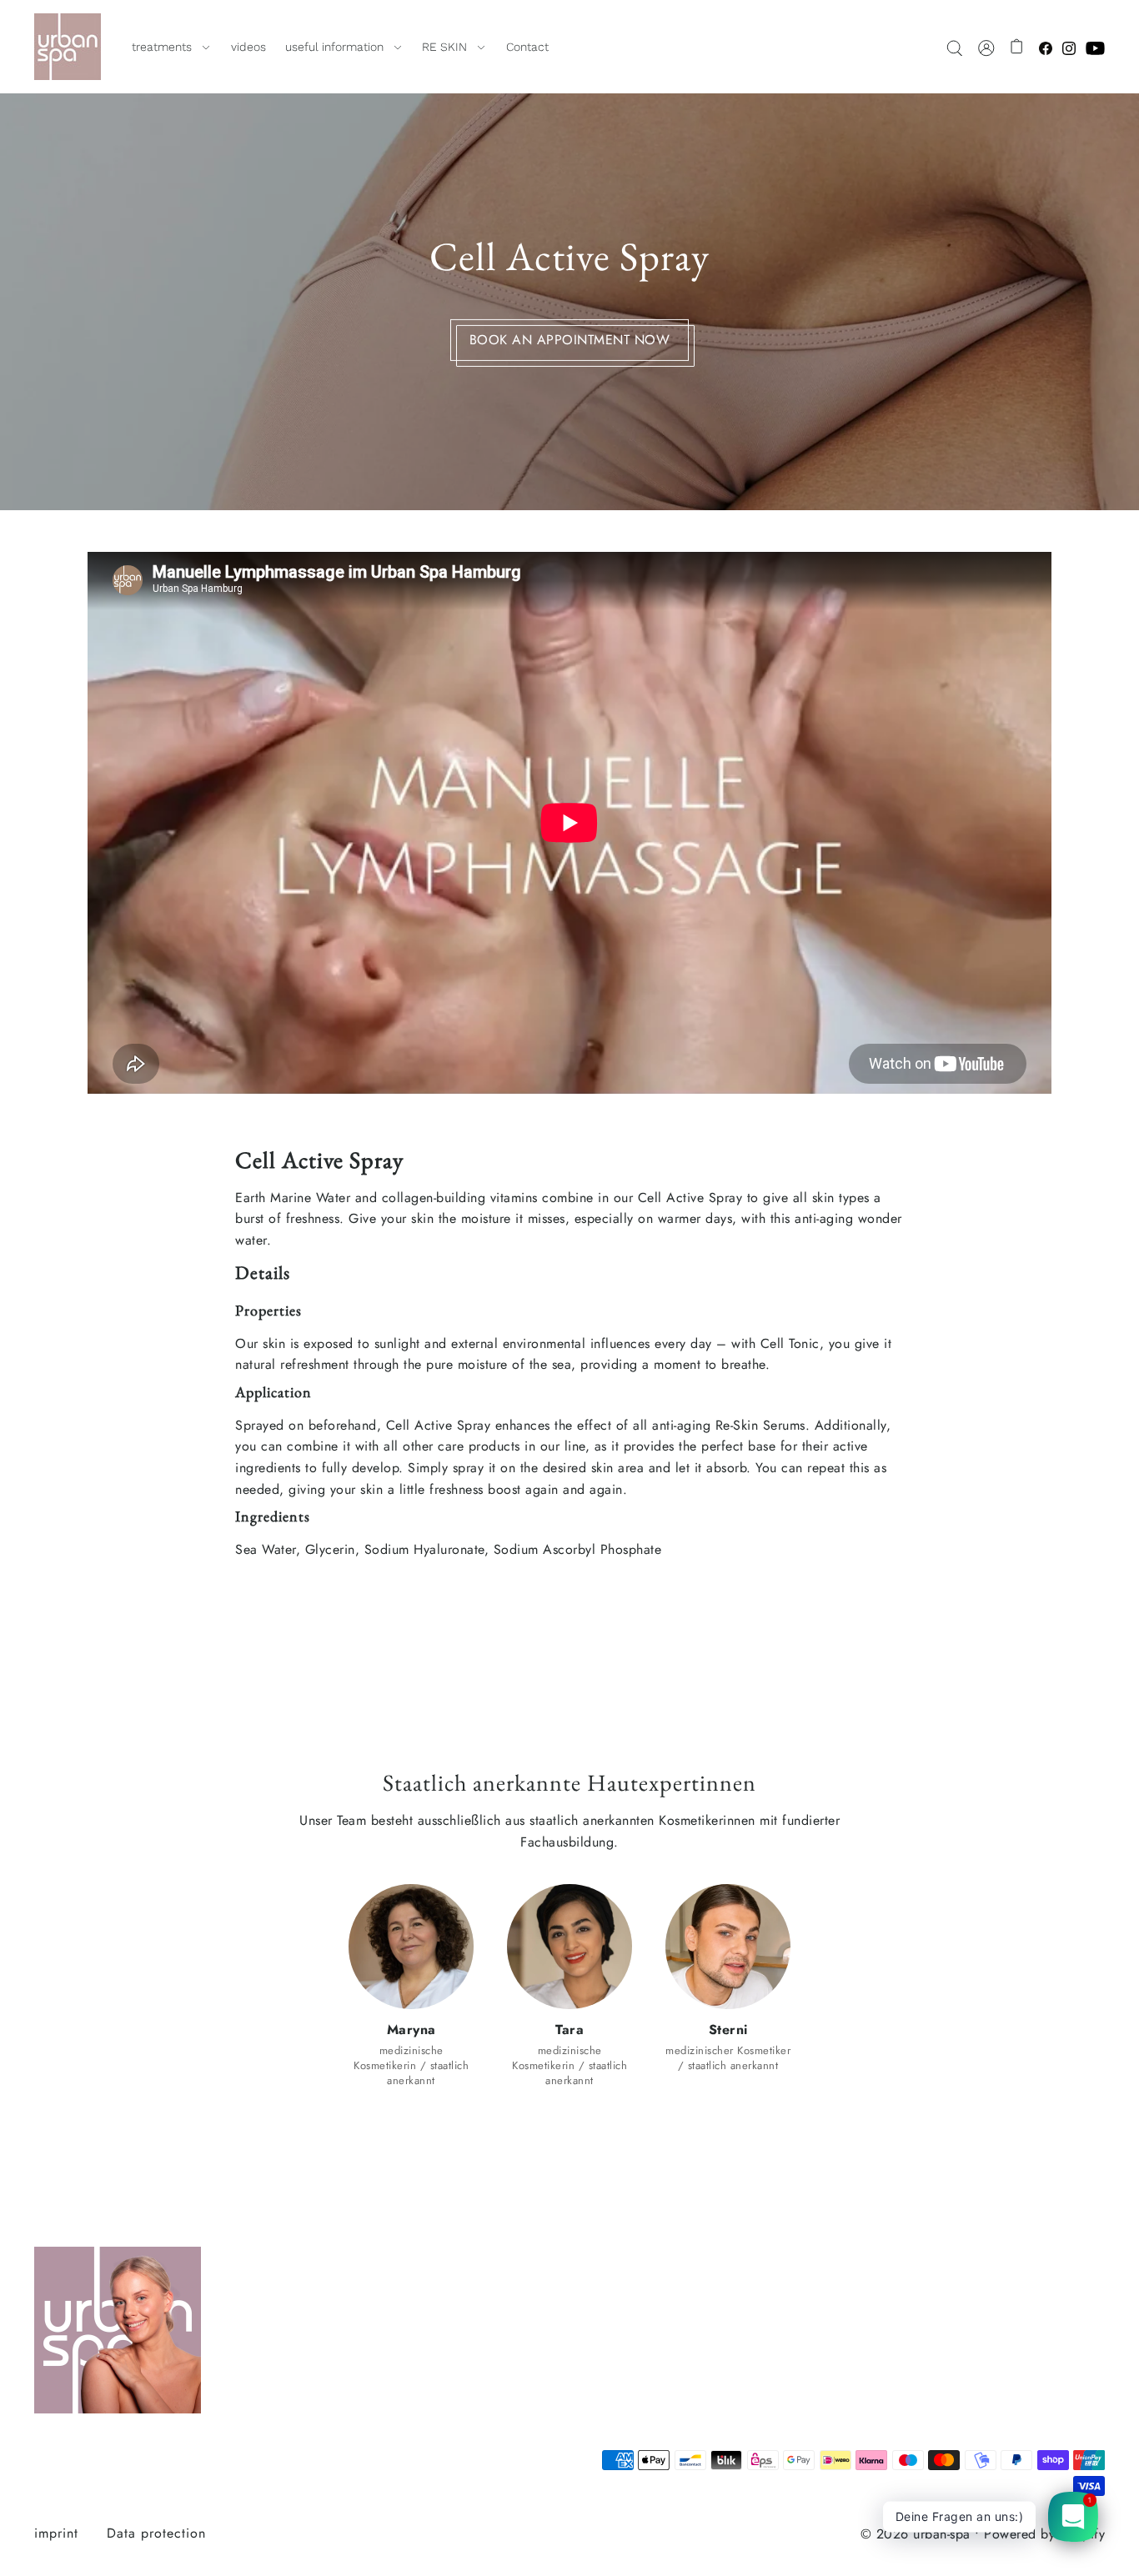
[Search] (954, 47)
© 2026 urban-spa (916, 2534)
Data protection (156, 2533)
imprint (56, 2533)
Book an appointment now (570, 340)
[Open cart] (1017, 47)
